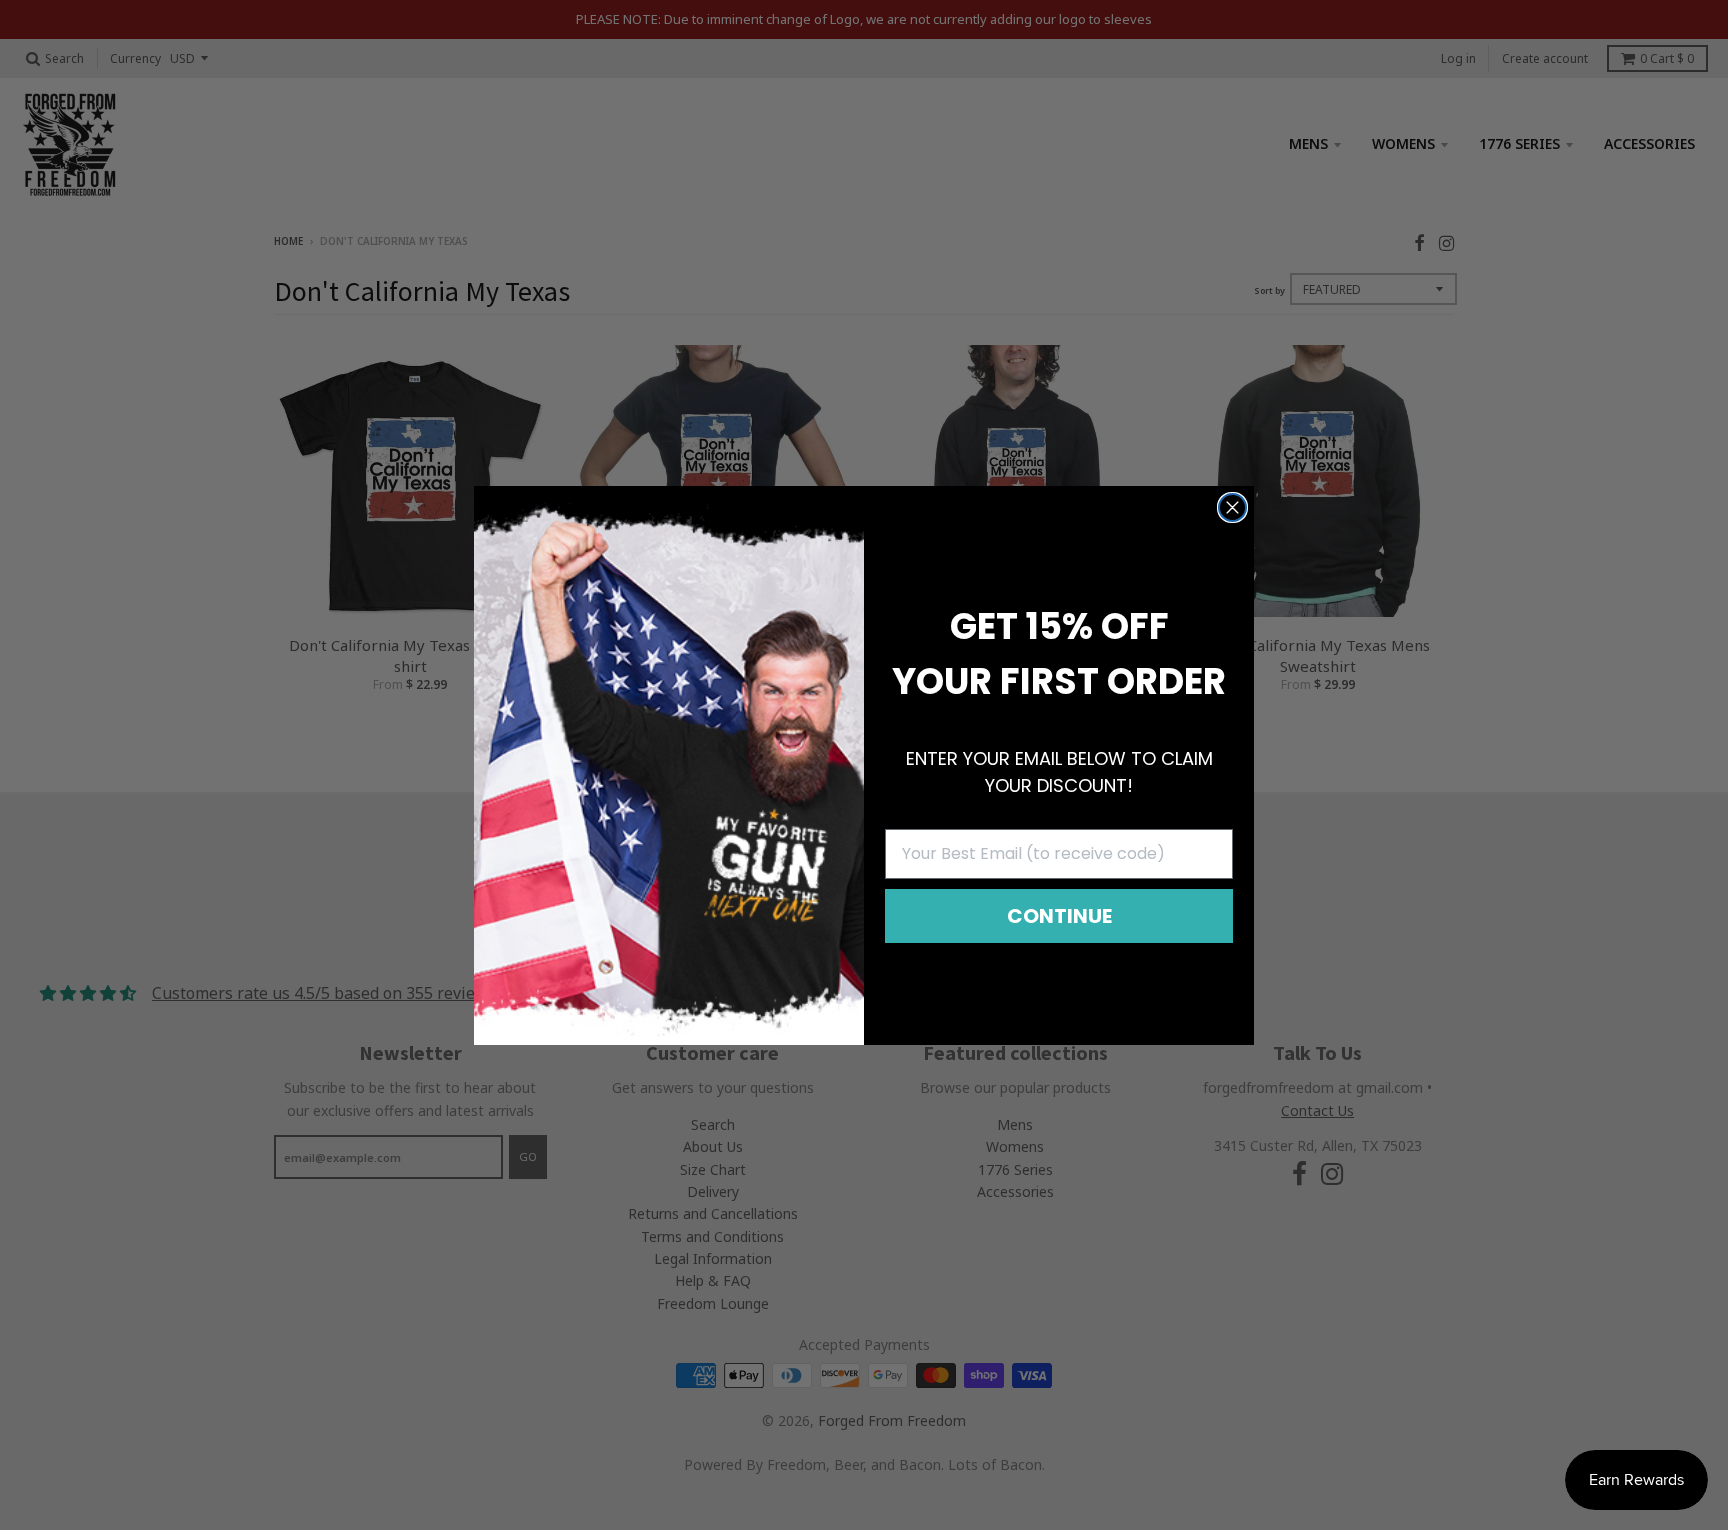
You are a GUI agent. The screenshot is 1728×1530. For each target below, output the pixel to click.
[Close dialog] (1232, 507)
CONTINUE (1059, 916)
